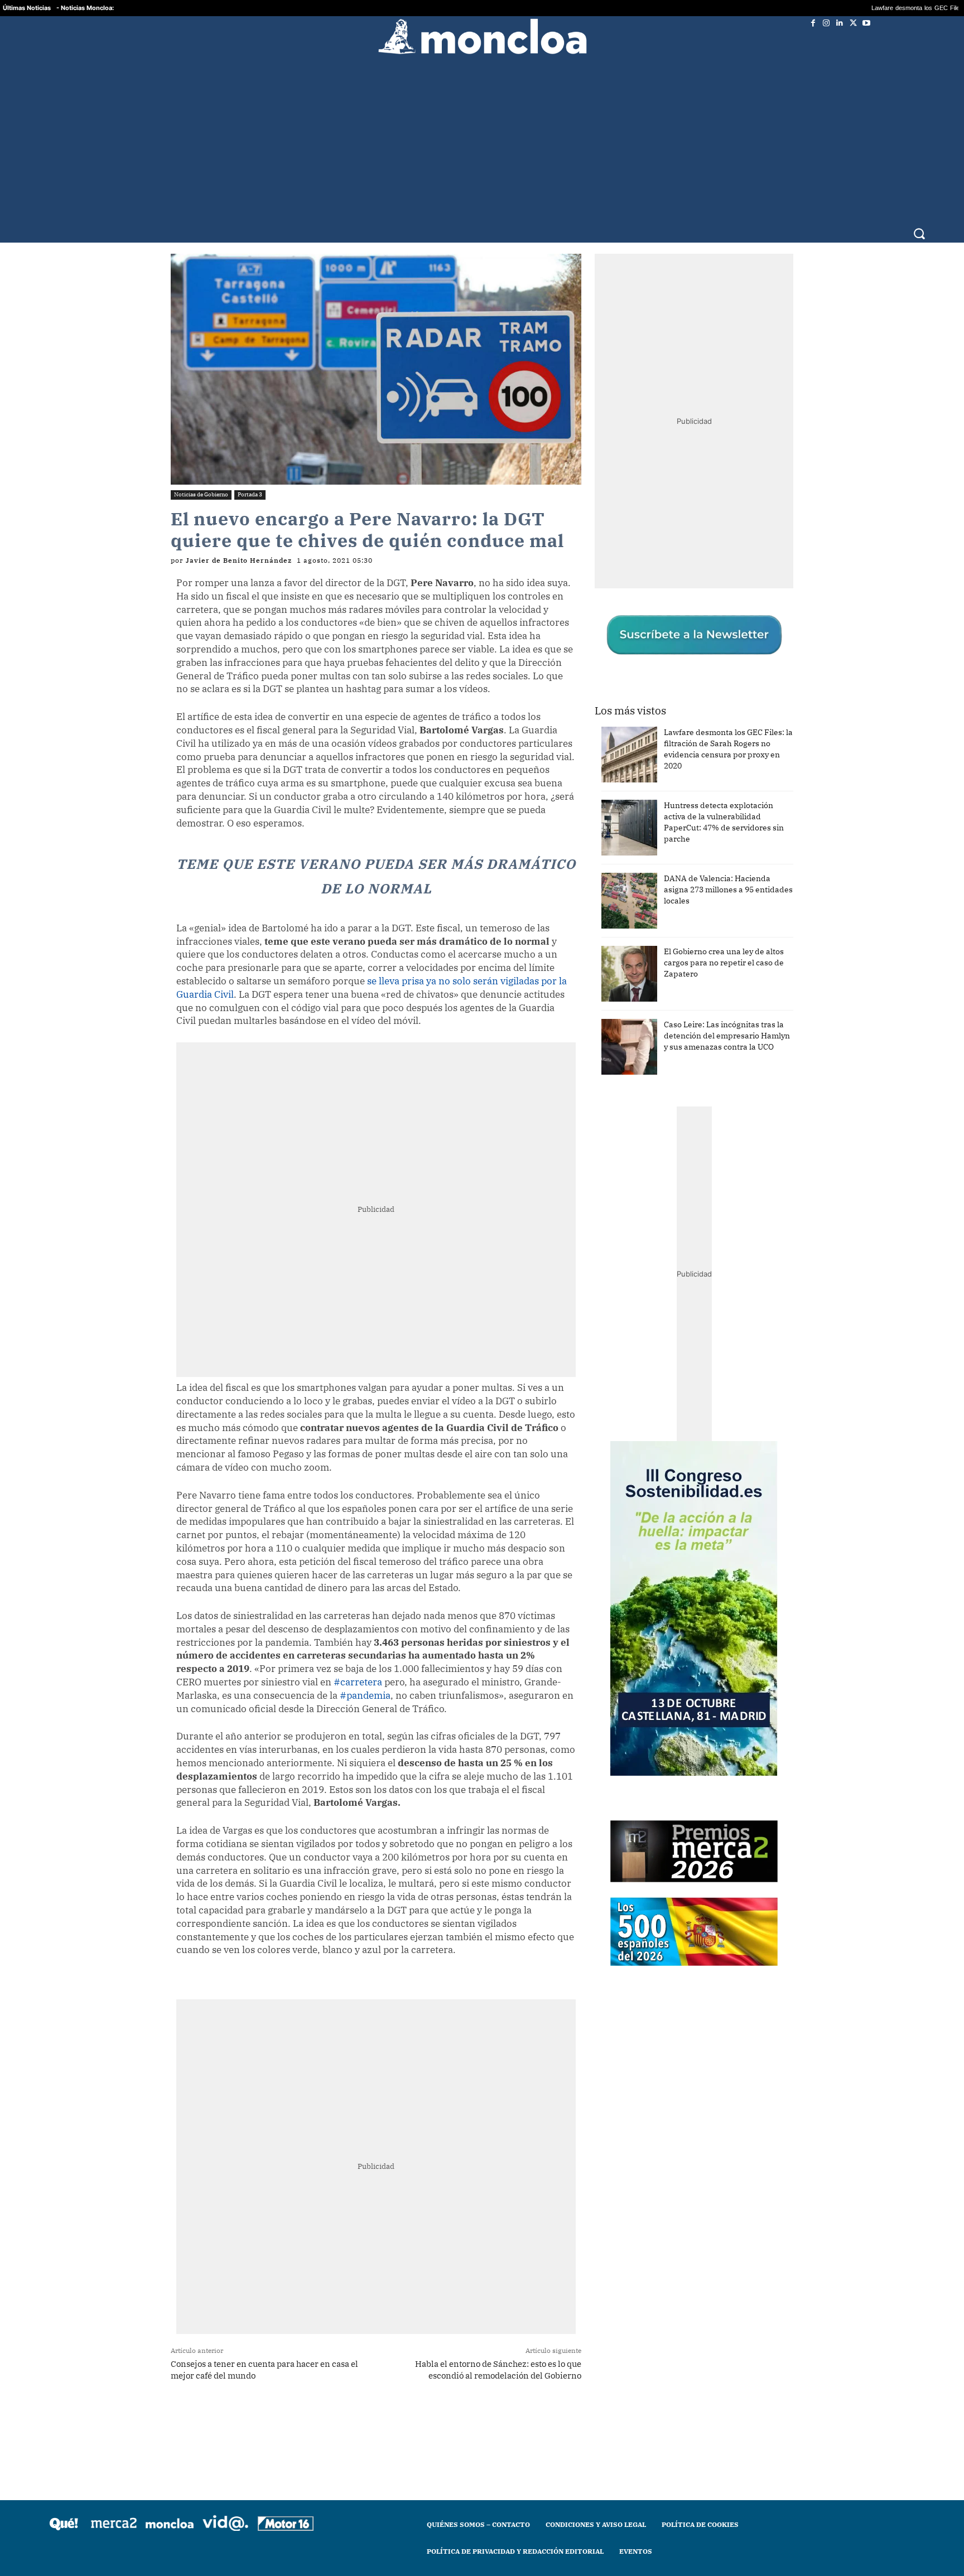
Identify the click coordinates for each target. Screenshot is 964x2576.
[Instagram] (826, 23)
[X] (853, 23)
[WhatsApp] (312, 2403)
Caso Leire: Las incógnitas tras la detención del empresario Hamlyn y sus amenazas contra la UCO (727, 1019)
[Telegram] (338, 2403)
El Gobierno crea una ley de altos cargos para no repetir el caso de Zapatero (724, 946)
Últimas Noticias (27, 8)
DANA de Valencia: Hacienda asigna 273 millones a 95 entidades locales (728, 873)
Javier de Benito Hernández (239, 544)
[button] (919, 210)
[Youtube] (866, 23)
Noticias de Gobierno (201, 478)
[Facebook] (813, 23)
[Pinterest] (363, 2403)
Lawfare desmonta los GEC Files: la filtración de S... (825, 8)
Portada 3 (250, 478)
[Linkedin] (840, 23)
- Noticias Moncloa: (85, 8)
